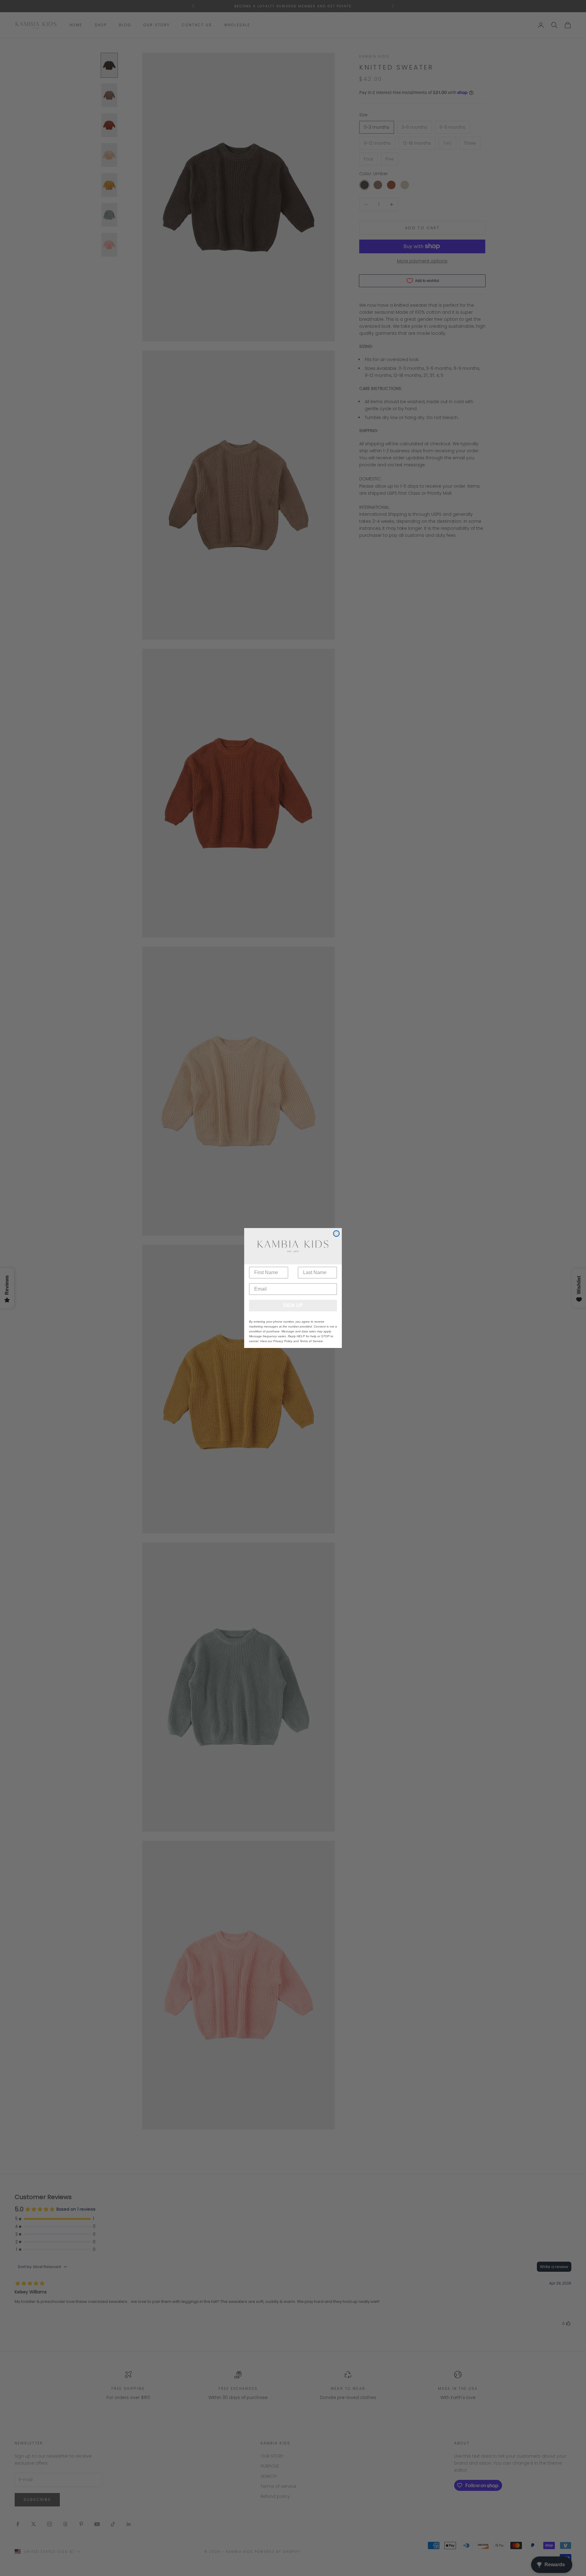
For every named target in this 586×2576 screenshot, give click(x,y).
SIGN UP (293, 1305)
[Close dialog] (336, 1234)
